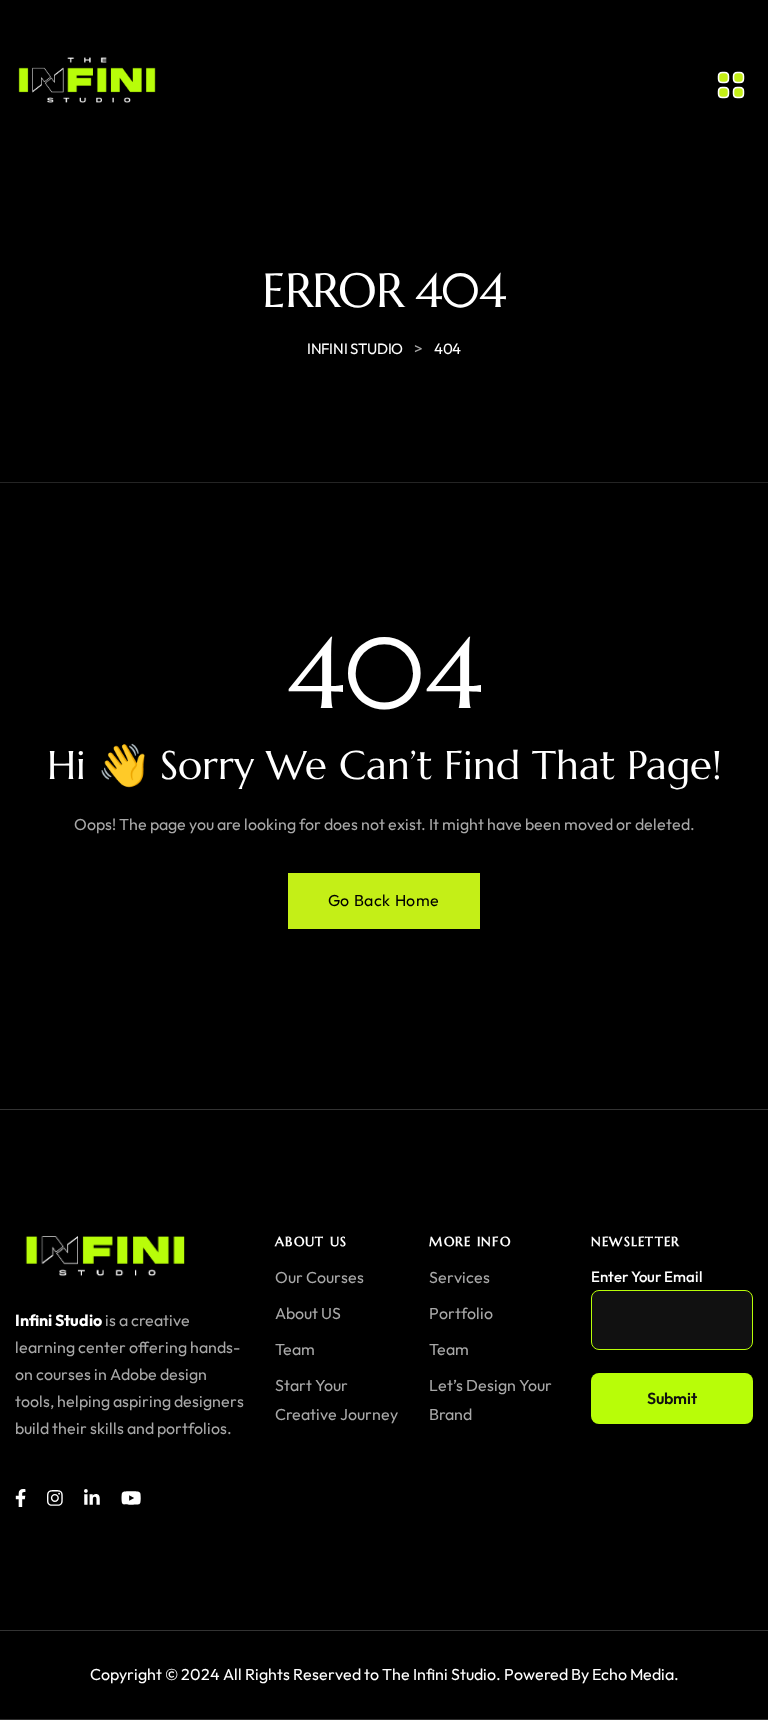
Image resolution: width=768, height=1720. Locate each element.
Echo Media (633, 1674)
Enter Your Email (646, 1276)
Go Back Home (384, 900)
